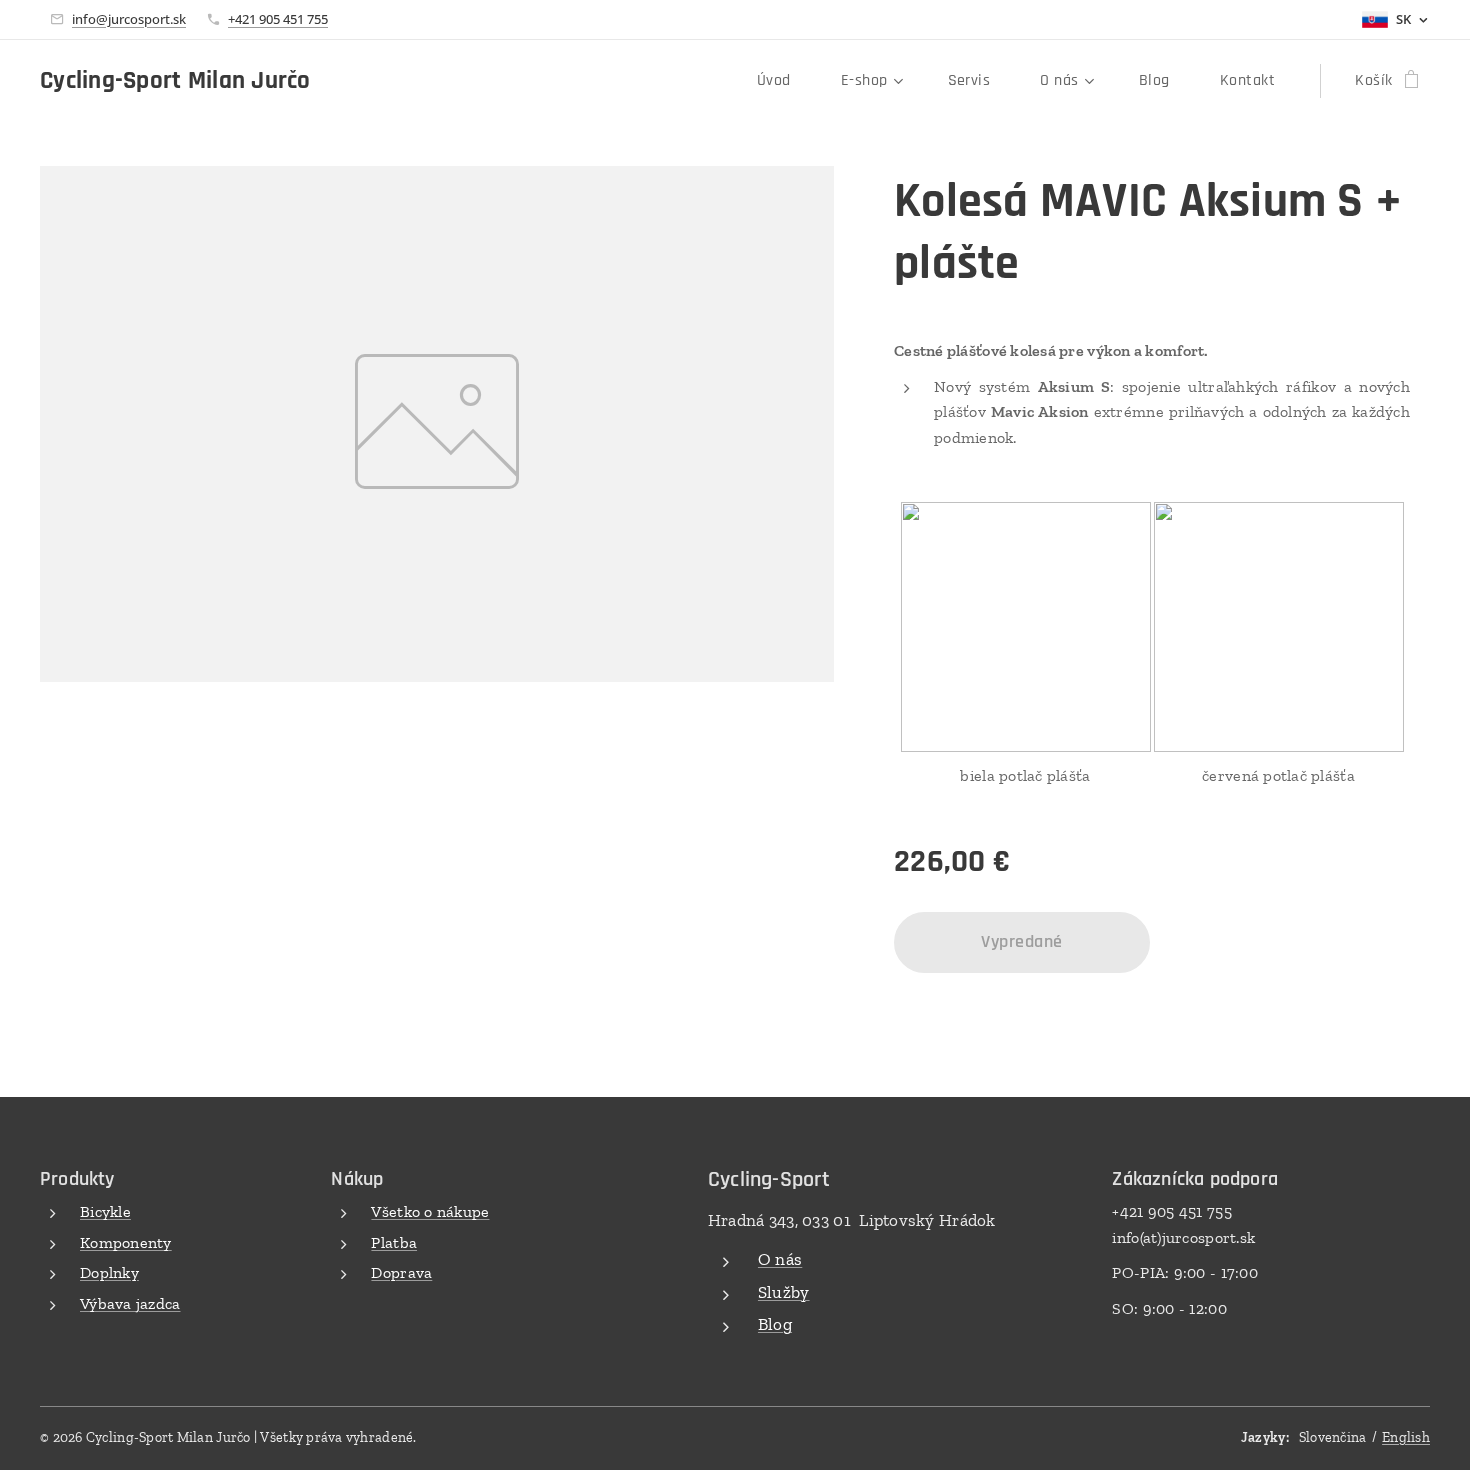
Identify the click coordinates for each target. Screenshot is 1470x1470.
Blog (775, 1324)
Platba (394, 1242)
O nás (780, 1259)
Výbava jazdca (130, 1303)
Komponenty (126, 1242)
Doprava (401, 1272)
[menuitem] (784, 81)
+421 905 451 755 (278, 19)
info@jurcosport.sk (129, 19)
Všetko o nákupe (430, 1211)
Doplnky (109, 1272)
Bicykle (105, 1211)
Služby (784, 1292)
